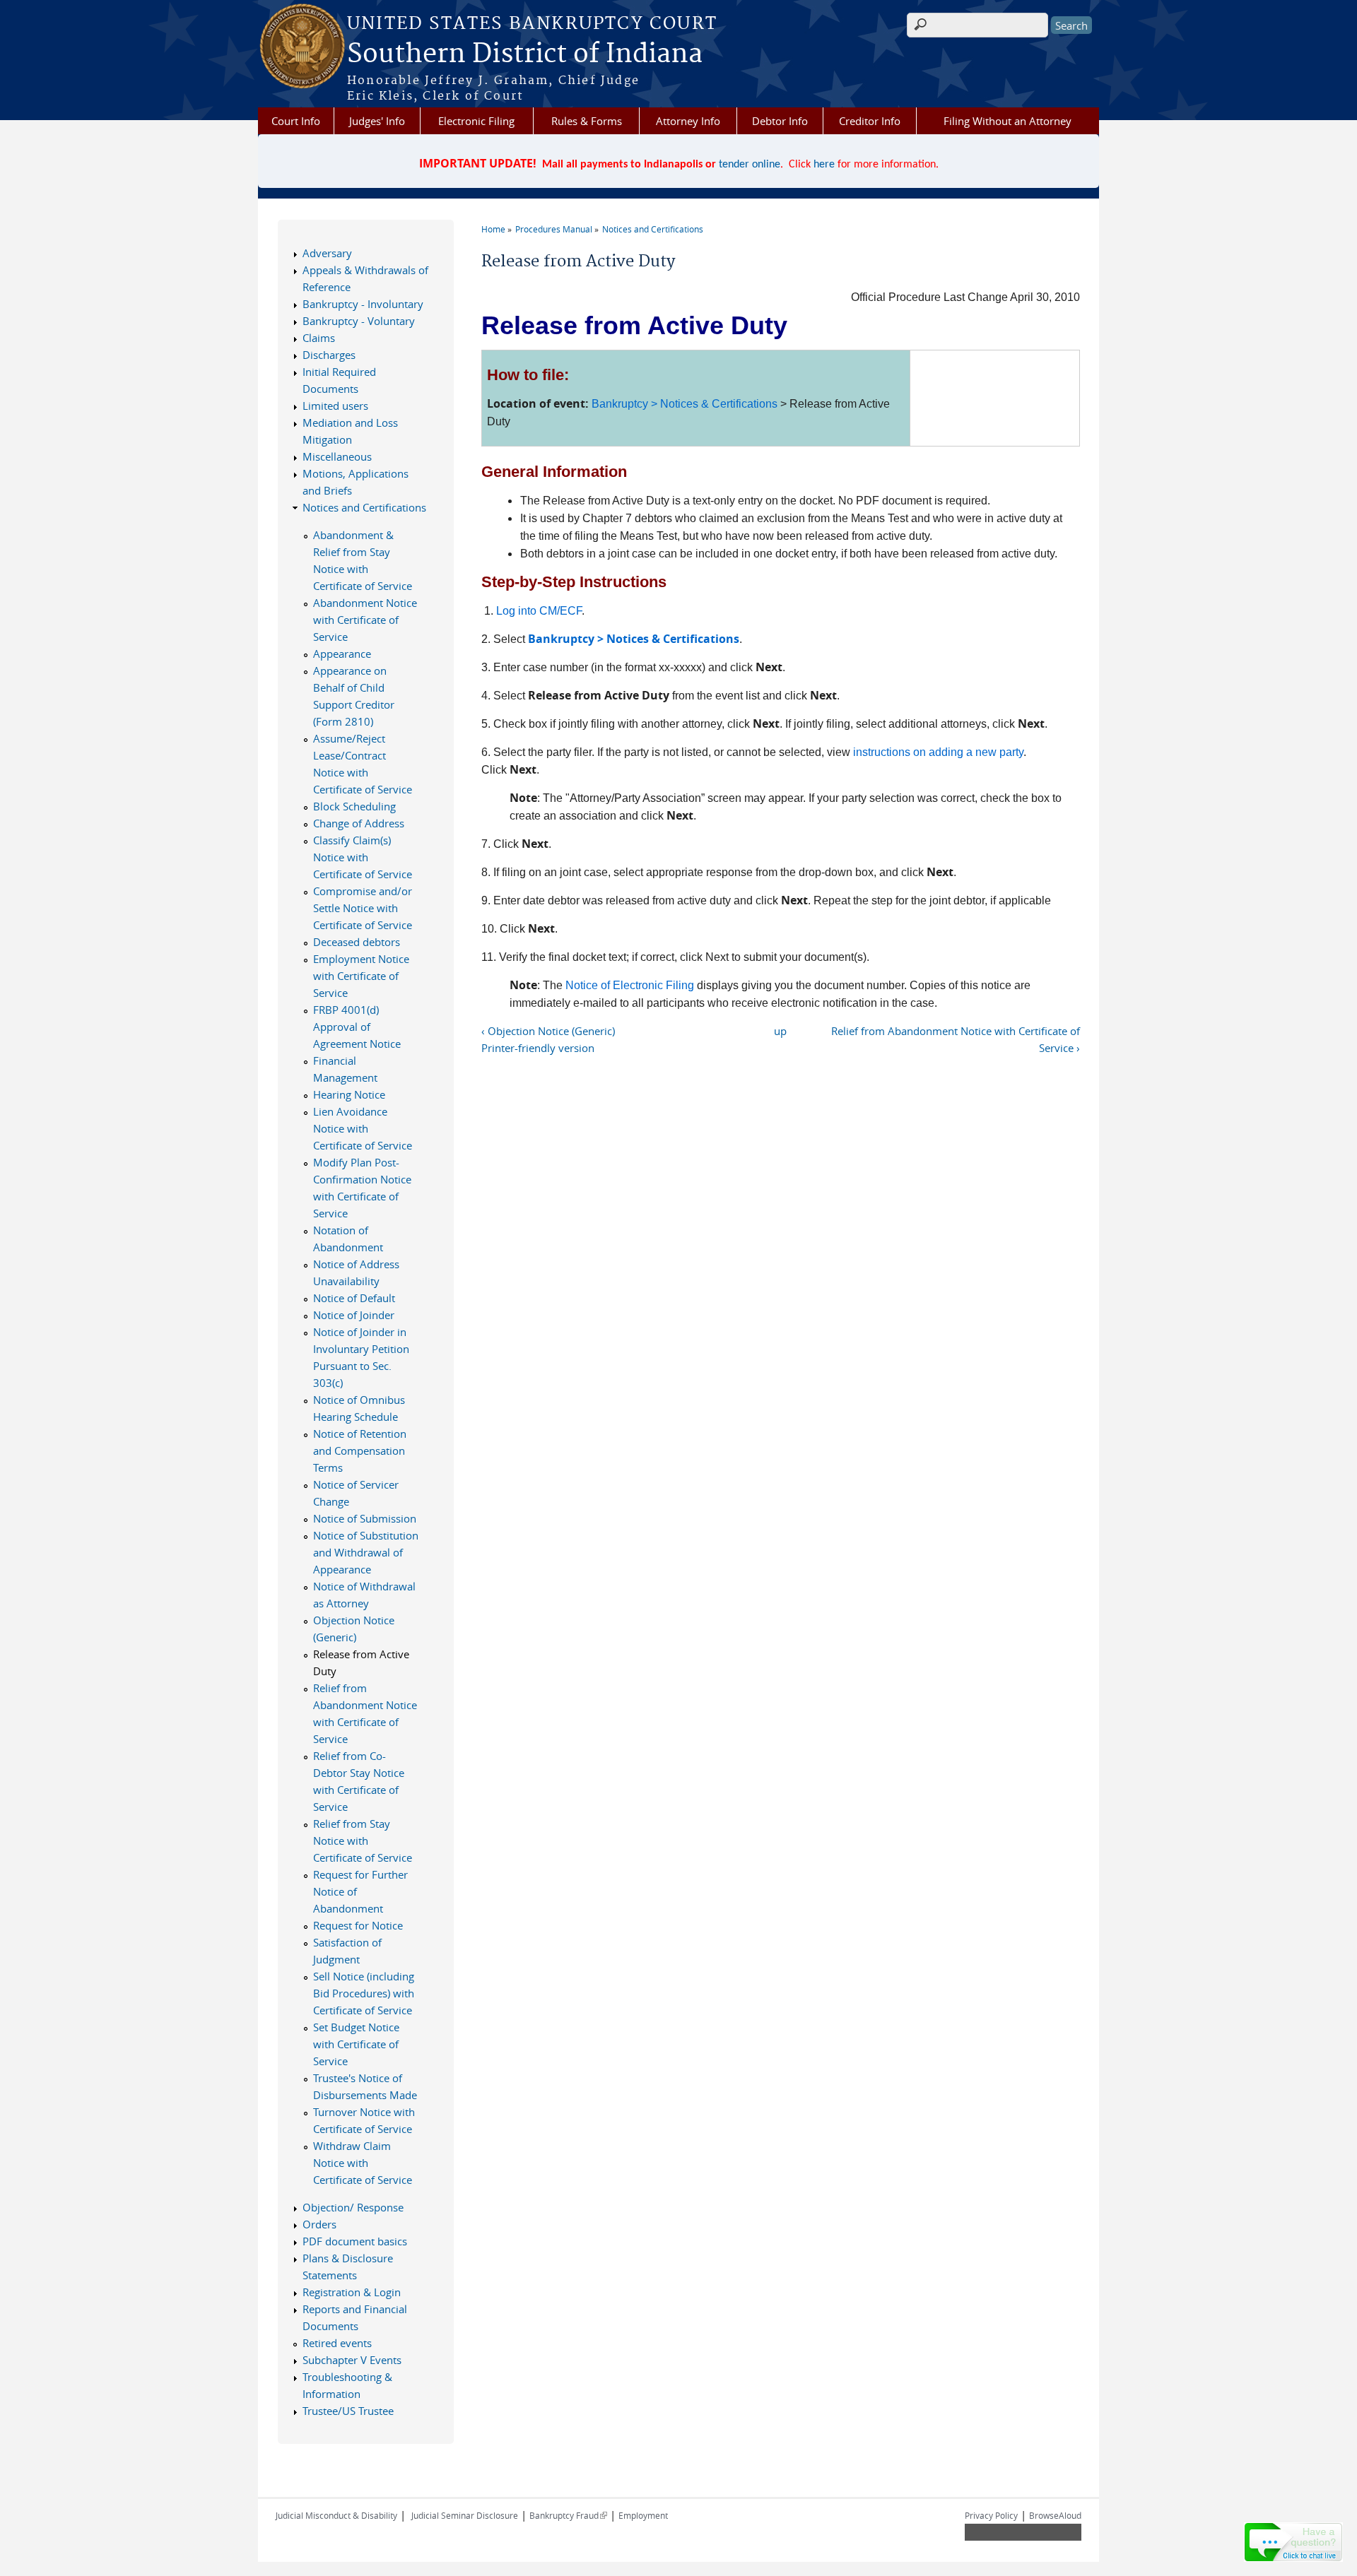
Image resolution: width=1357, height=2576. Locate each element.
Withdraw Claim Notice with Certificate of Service (363, 2163)
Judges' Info (377, 121)
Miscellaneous (337, 456)
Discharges (329, 355)
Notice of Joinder (354, 1315)
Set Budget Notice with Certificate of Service (356, 2044)
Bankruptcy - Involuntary (363, 304)
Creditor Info (870, 121)
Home (493, 229)
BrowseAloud (1055, 2515)
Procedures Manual (554, 229)
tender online (750, 165)
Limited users (335, 406)
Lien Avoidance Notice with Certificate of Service (363, 1128)
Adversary (327, 253)
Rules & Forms (587, 121)
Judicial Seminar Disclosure (465, 2515)
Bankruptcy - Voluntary (359, 321)
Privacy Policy (991, 2515)
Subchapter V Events (352, 2360)
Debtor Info (780, 121)
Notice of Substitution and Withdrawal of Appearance (366, 1552)
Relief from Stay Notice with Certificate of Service (363, 1841)
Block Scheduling (354, 806)
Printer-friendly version (538, 1048)
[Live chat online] (1293, 2542)
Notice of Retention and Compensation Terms (360, 1451)
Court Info (296, 121)
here (824, 165)
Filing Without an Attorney (1008, 121)
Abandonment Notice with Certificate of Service (365, 620)
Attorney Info (688, 121)
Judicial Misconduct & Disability (336, 2515)
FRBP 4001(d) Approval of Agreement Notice (357, 1027)
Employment (643, 2515)
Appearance (342, 654)
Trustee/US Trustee (348, 2411)
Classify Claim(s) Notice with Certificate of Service (363, 857)
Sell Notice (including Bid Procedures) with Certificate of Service (364, 1993)
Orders (319, 2224)
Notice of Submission (365, 1518)
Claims (319, 338)
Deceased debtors (357, 942)
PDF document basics (355, 2241)
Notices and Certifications (653, 229)
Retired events (337, 2343)
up (780, 1031)
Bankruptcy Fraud (568, 2515)
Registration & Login (352, 2292)
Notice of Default (354, 1298)
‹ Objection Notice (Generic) (548, 1031)
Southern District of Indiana (525, 54)
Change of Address (359, 823)
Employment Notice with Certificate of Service (361, 976)
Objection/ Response (353, 2207)
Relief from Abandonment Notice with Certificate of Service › (956, 1039)
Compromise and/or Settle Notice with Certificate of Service (363, 908)
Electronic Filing (476, 121)
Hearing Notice (349, 1094)
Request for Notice (358, 1925)
